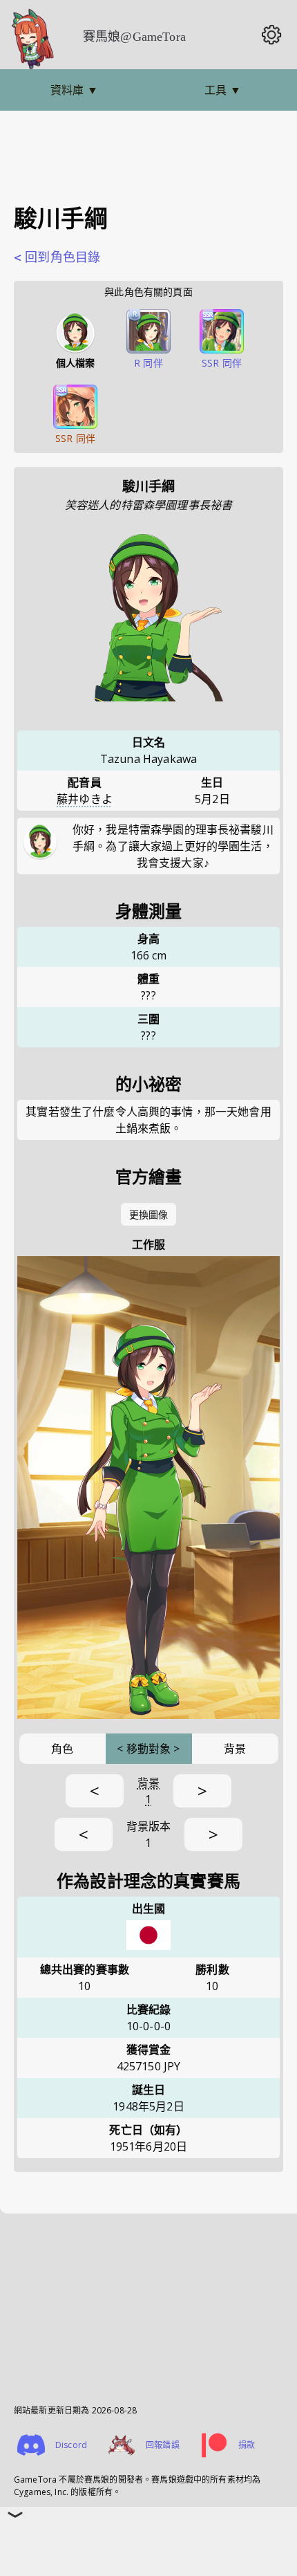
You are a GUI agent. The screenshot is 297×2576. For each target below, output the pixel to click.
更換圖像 (149, 1214)
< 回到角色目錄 (57, 257)
